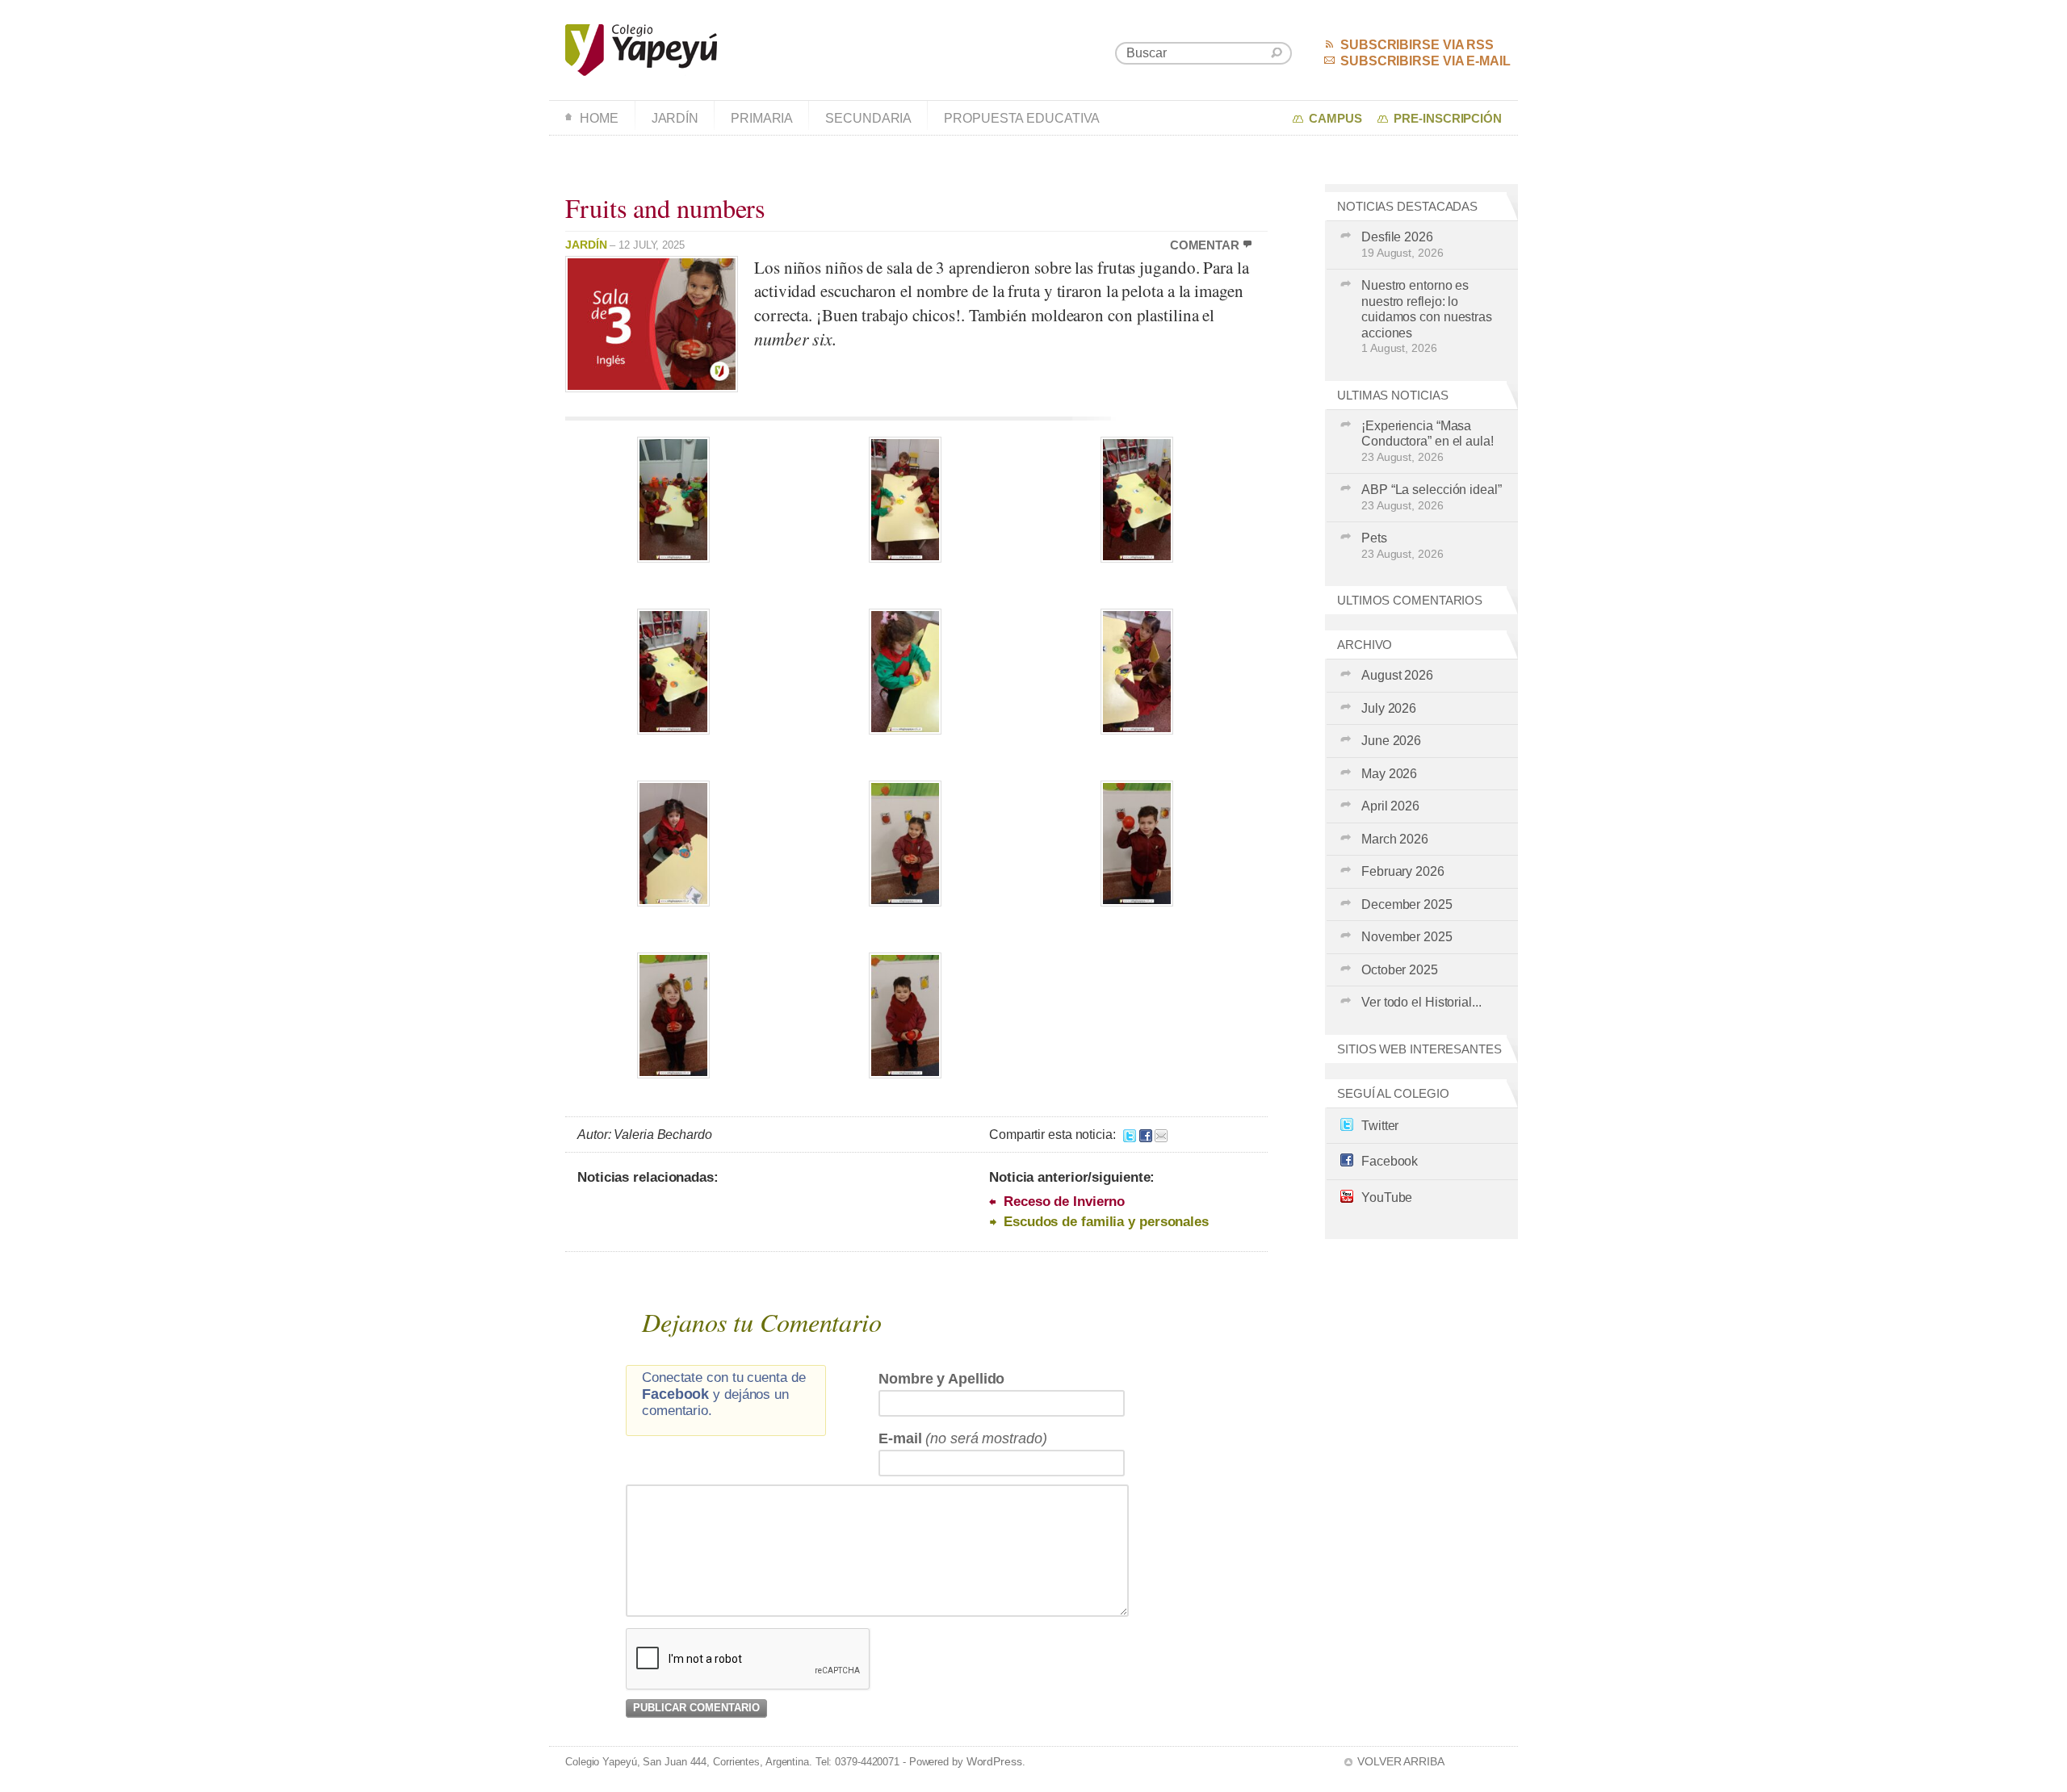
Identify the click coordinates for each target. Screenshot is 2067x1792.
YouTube (1387, 1197)
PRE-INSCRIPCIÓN (1448, 119)
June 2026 (1391, 741)
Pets (1402, 546)
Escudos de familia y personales (1106, 1222)
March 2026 (1395, 839)
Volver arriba (1401, 1761)
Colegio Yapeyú (641, 50)
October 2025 (1400, 970)
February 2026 (1403, 871)
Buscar (1277, 53)
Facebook (1390, 1161)
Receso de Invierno (1064, 1202)
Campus (1335, 119)
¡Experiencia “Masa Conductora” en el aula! (1428, 441)
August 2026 (1397, 675)
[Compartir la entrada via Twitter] (1130, 1135)
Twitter (1380, 1126)
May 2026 (1389, 774)
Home (599, 118)
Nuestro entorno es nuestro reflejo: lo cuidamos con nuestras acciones (1427, 316)
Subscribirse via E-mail (1426, 61)
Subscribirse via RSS (1417, 45)
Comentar (1205, 245)
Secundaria (868, 118)
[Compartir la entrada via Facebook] (1146, 1135)
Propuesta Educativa (1022, 118)
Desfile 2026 (1402, 245)
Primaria (762, 118)
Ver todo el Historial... (1421, 1002)
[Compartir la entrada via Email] (1161, 1135)
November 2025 (1407, 937)
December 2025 (1407, 904)
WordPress (994, 1761)
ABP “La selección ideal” (1432, 497)
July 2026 (1389, 708)
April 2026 (1390, 806)
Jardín (675, 118)
